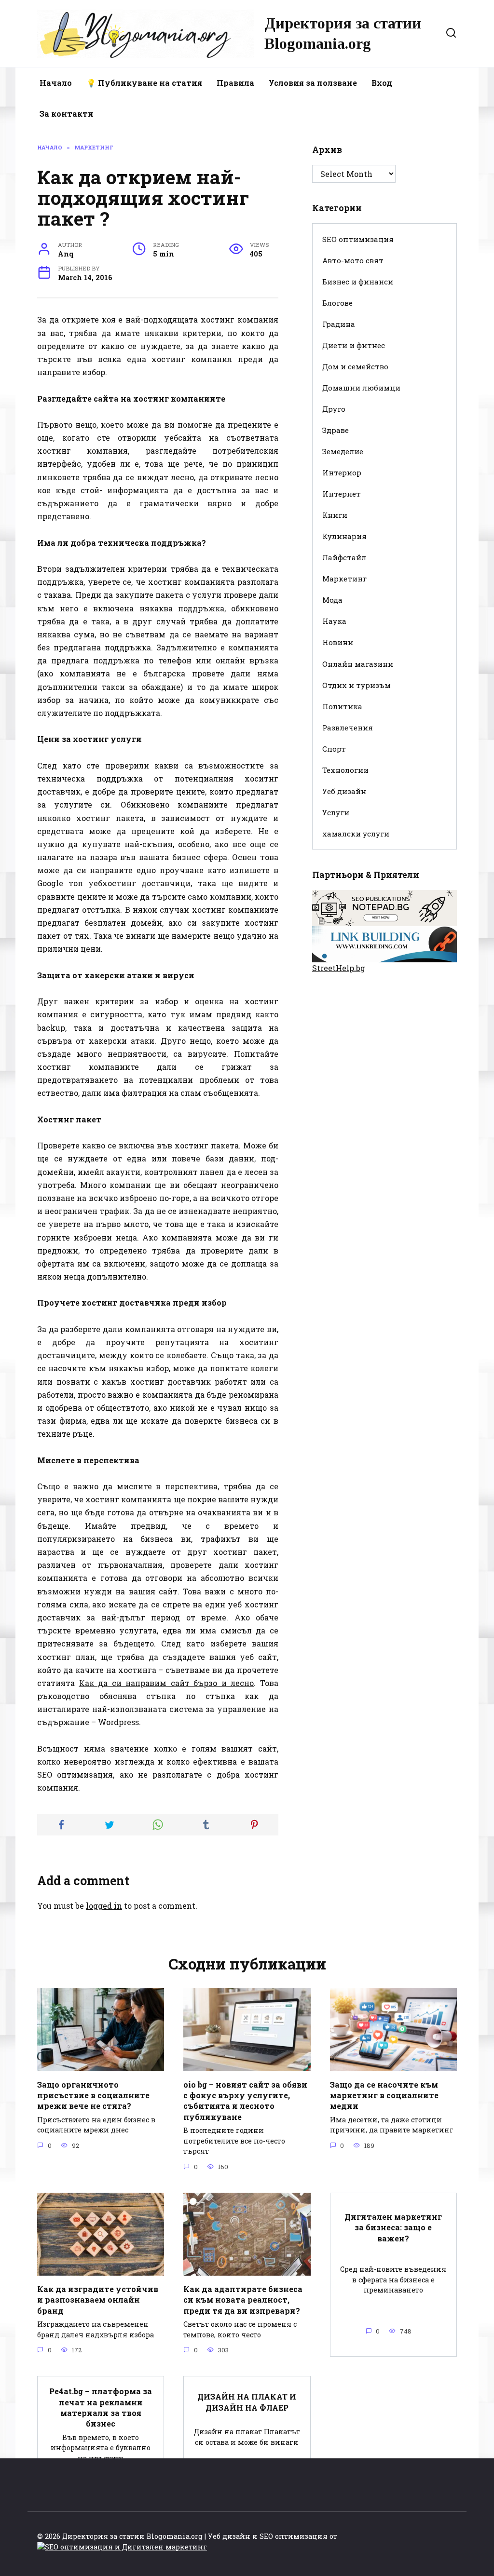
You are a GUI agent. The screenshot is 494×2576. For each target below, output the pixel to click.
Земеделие (343, 451)
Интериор (342, 472)
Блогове (337, 303)
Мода (332, 600)
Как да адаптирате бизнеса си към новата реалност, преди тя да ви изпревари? (243, 2299)
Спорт (334, 749)
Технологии (345, 770)
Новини (338, 642)
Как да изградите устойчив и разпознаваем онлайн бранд (98, 2299)
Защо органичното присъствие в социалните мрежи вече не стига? (93, 2095)
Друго (334, 409)
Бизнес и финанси (358, 282)
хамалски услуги (356, 834)
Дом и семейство (355, 366)
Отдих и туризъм (357, 685)
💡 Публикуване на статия (144, 83)
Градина (339, 324)
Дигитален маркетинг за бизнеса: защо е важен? (393, 2227)
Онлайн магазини (358, 664)
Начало (56, 83)
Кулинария (344, 536)
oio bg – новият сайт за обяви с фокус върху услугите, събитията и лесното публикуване (245, 2100)
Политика (342, 706)
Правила (235, 83)
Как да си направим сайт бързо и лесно (167, 1683)
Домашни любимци (361, 388)
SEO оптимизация (358, 239)
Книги (335, 515)
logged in (104, 1906)
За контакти (67, 114)
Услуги (336, 812)
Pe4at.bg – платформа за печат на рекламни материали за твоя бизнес (101, 2407)
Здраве (336, 430)
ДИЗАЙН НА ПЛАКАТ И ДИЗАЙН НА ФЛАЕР (247, 2402)
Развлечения (348, 728)
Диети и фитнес (354, 345)
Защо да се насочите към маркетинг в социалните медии (384, 2095)
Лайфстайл (344, 557)
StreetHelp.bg (339, 968)
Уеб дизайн (344, 791)
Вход (382, 83)
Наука (334, 621)
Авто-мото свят (353, 260)
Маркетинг (344, 579)
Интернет (342, 494)
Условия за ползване (313, 83)
